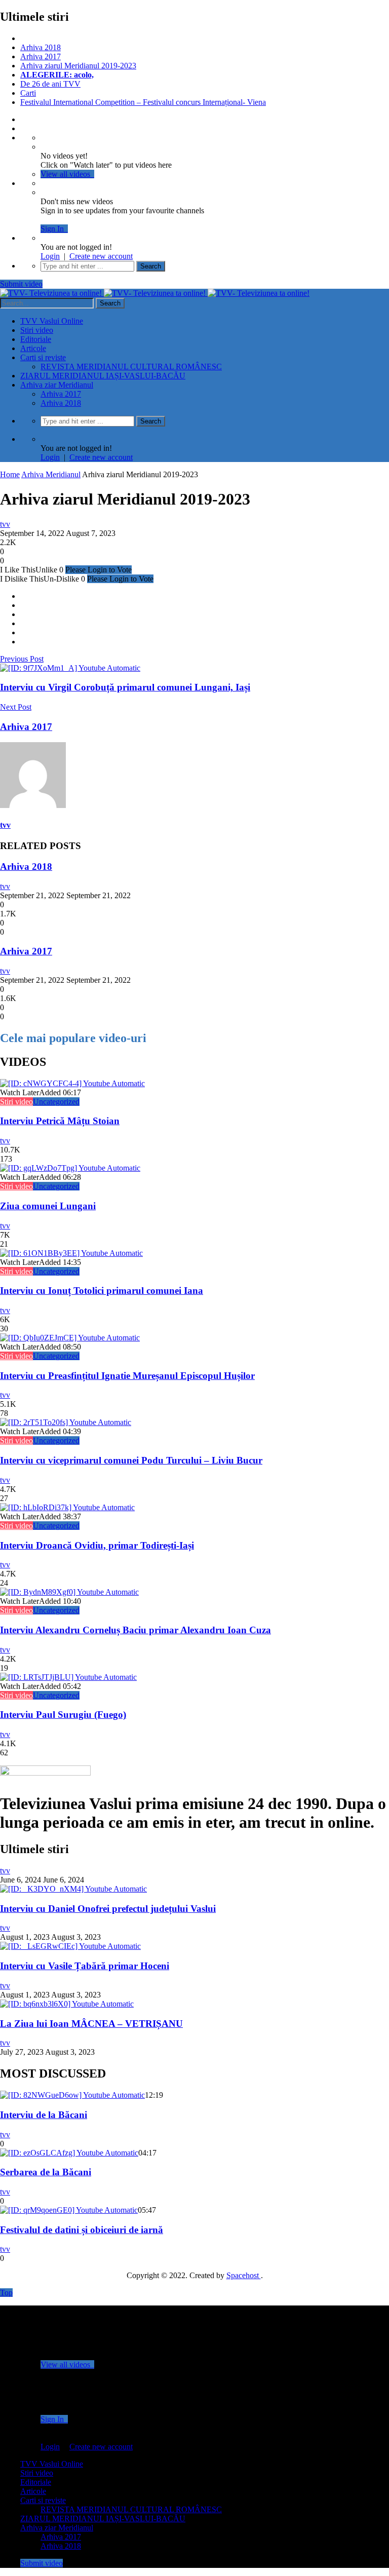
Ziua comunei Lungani (48, 1206)
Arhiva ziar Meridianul (57, 385)
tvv (5, 524)
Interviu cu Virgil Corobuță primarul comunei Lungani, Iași (125, 687)
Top (6, 2293)
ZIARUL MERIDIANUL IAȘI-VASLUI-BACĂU (103, 376)
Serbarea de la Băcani (46, 2172)
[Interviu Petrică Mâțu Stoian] (72, 1083)
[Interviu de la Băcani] (72, 2095)
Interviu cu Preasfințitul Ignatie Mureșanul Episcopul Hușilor (127, 1376)
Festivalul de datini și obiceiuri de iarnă (82, 2230)
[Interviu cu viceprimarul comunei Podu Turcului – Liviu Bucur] (66, 1422)
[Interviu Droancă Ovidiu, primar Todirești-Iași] (67, 1507)
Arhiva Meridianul (51, 474)
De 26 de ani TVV (50, 84)
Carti (28, 93)
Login (50, 256)
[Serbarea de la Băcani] (69, 2153)
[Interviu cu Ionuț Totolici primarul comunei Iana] (71, 1253)
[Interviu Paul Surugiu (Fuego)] (68, 1677)
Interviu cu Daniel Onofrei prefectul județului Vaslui (108, 1909)
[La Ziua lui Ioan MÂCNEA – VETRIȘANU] (67, 2004)
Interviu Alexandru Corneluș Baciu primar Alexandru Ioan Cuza (135, 1630)
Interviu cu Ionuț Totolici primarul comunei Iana (102, 1291)
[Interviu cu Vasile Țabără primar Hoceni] (70, 1946)
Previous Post (22, 659)
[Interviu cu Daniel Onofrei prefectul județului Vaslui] (73, 1889)
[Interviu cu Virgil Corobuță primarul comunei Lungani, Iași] (70, 668)
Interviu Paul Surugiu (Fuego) (63, 1715)
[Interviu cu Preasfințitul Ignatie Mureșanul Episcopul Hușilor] (70, 1338)
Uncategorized (56, 1102)
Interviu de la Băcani (44, 2115)
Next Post (16, 707)
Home (10, 474)
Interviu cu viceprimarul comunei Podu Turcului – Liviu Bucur (131, 1460)
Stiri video (37, 330)
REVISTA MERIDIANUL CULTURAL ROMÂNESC (131, 367)
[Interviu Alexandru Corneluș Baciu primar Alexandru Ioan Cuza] (69, 1592)
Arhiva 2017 (41, 56)
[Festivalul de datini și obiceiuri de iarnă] (69, 2210)
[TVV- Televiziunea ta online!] (155, 293)
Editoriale (36, 339)
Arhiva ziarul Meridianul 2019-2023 (78, 66)
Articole (33, 348)
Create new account (101, 256)
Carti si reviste (43, 357)
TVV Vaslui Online (52, 321)
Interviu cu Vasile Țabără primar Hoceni (85, 1966)
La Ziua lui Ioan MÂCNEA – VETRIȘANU (91, 2024)
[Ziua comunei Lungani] (70, 1168)
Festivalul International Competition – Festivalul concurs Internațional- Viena (143, 102)
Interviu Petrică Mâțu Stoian (60, 1121)
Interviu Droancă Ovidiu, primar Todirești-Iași (97, 1545)
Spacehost (244, 2275)
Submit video (21, 284)
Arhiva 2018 (41, 47)
